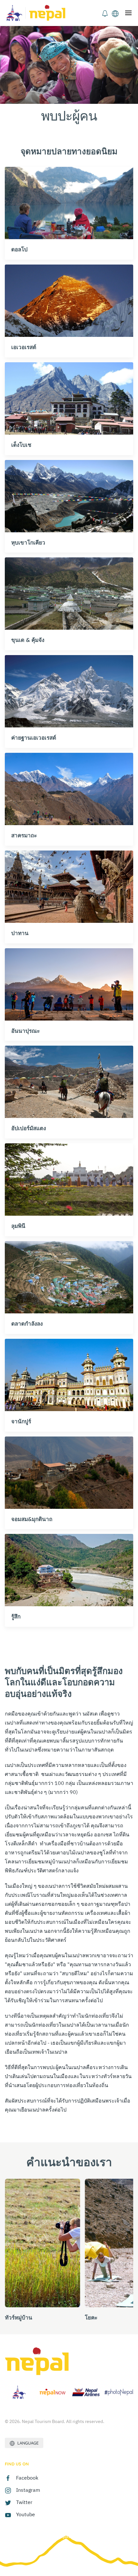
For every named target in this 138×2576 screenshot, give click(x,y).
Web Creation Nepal (47, 2536)
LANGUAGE (27, 2443)
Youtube (26, 2514)
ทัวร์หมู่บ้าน (18, 2317)
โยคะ (91, 2317)
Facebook (27, 2478)
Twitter (24, 2502)
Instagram (28, 2490)
